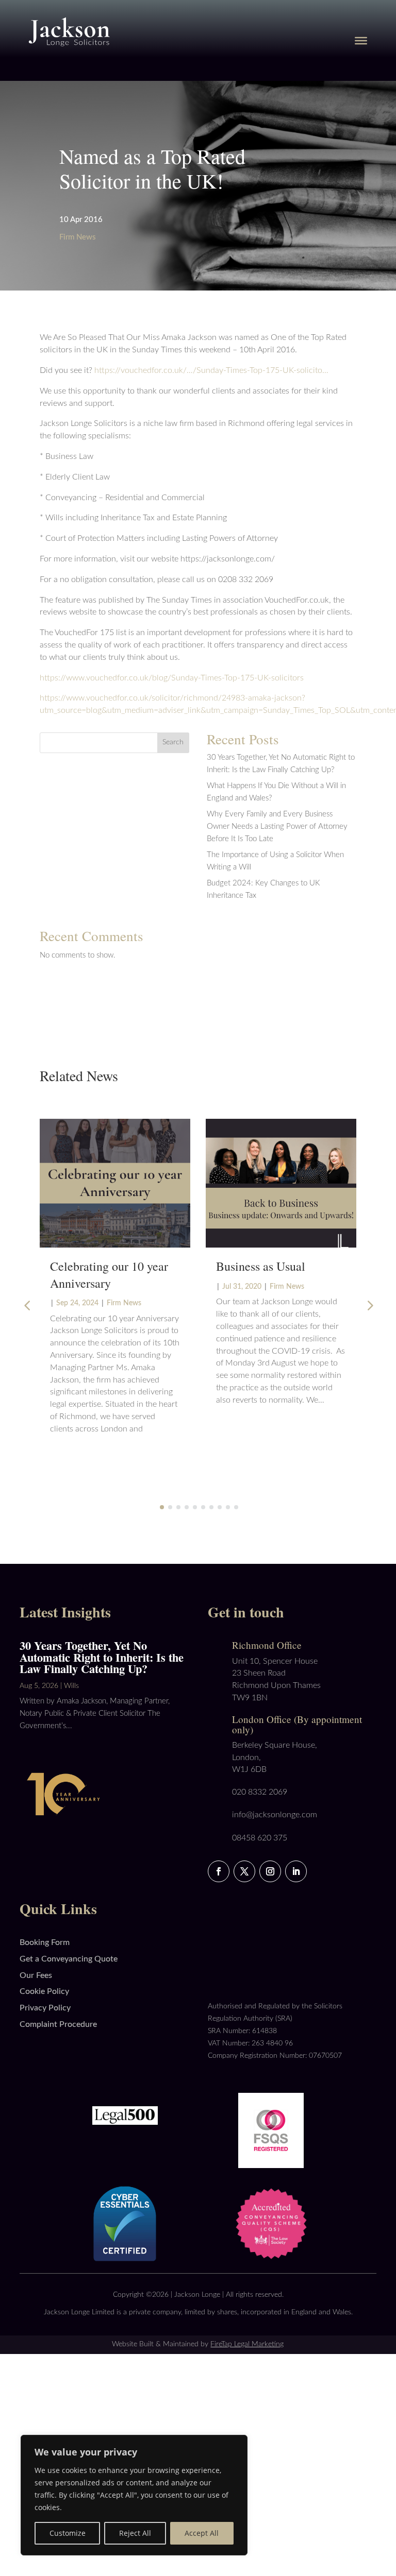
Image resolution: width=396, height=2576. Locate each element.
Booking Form (45, 1942)
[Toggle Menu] (361, 40)
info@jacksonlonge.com (275, 1815)
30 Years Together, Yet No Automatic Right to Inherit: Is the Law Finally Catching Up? (102, 1657)
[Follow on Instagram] (270, 1871)
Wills (71, 1686)
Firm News (78, 237)
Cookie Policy (44, 1991)
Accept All (202, 2533)
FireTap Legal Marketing (247, 2344)
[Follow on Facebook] (219, 1871)
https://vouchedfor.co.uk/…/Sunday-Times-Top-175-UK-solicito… (211, 370)
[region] (134, 2495)
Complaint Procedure (58, 2024)
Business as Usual (261, 1266)
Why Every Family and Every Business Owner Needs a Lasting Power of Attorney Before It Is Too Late (277, 826)
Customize (68, 2533)
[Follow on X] (244, 1871)
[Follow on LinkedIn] (296, 1871)
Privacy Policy (45, 2008)
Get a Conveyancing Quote (69, 1959)
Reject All (135, 2533)
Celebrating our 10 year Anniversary (109, 1274)
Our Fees (36, 1975)
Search (173, 742)
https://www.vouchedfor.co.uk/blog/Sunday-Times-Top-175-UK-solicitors (172, 678)
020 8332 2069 (260, 1792)
